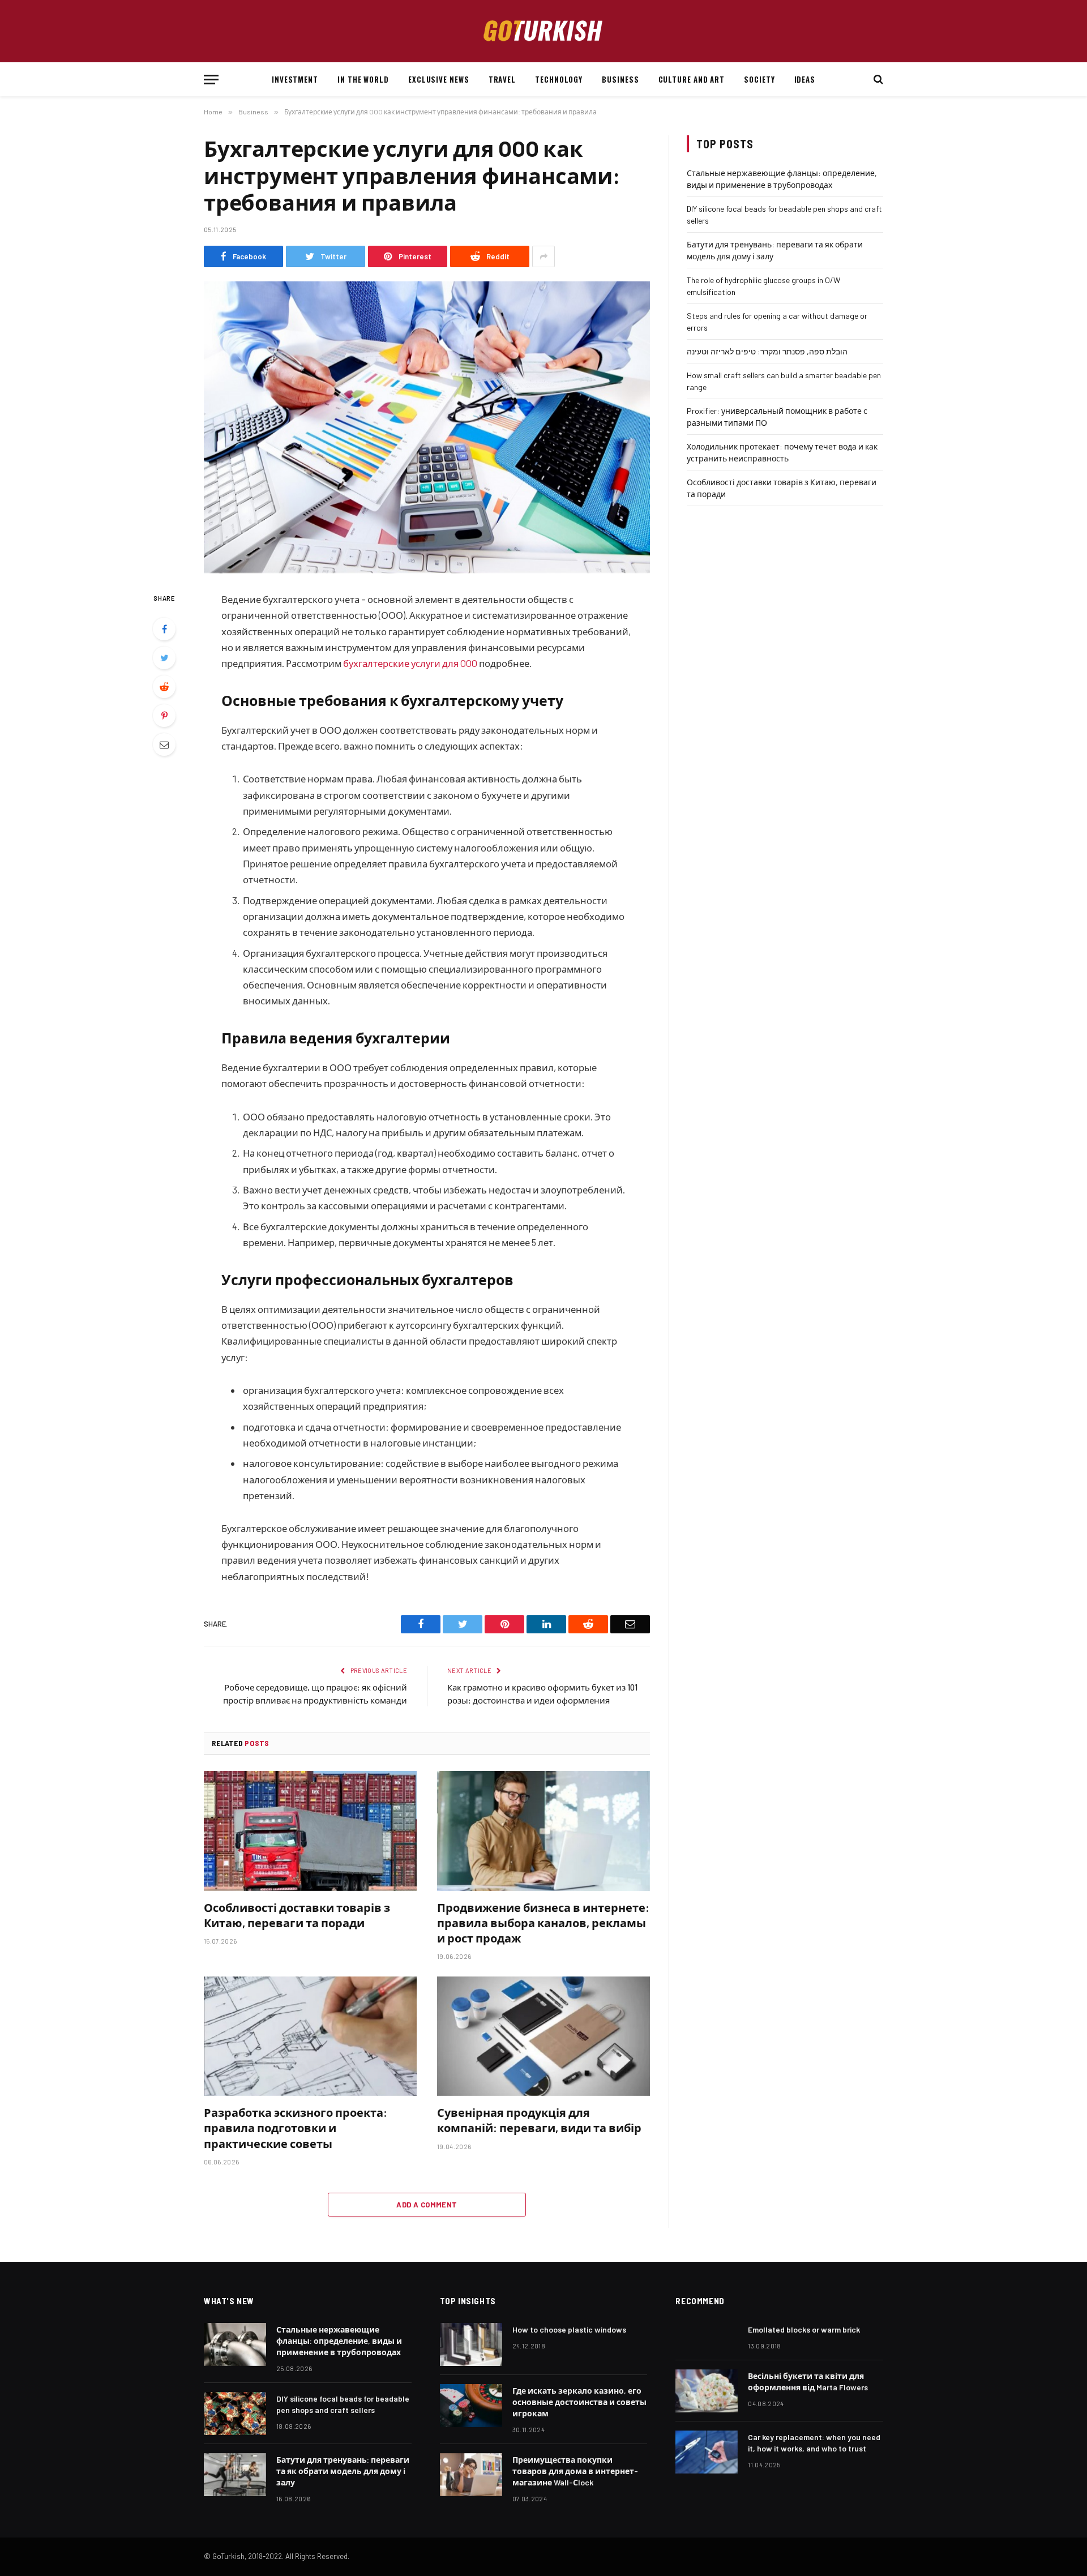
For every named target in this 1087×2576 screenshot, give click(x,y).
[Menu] (211, 80)
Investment (295, 79)
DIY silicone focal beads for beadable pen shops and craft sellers (343, 2404)
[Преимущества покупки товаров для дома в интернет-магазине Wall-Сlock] (471, 2475)
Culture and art (692, 79)
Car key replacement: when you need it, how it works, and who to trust (814, 2443)
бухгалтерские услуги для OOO (410, 663)
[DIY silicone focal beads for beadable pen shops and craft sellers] (235, 2414)
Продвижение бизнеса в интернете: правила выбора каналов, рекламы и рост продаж (543, 1923)
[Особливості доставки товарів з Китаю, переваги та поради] (310, 1831)
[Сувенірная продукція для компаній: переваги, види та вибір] (543, 2036)
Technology (559, 79)
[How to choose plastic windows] (471, 2344)
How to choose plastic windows (569, 2329)
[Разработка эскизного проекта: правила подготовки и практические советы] (310, 2036)
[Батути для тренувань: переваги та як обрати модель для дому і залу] (235, 2475)
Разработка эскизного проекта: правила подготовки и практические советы (296, 2128)
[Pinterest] (164, 716)
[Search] (877, 80)
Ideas (805, 79)
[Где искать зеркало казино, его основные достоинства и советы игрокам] (471, 2406)
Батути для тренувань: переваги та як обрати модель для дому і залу (343, 2471)
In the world (363, 79)
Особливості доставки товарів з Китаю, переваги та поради (297, 1915)
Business (620, 79)
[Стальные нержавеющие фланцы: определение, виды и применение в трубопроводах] (235, 2344)
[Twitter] (164, 658)
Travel (502, 79)
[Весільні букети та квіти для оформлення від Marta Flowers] (707, 2391)
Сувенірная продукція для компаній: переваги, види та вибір (539, 2120)
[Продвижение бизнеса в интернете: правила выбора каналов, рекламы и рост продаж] (543, 1831)
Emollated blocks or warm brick (804, 2329)
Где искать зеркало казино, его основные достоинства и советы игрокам (579, 2402)
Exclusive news (439, 79)
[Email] (164, 744)
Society (759, 79)
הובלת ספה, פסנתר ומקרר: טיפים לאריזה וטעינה (767, 351)
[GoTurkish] (543, 31)
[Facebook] (164, 629)
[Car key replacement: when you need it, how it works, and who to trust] (707, 2452)
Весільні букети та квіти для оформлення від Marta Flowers (808, 2382)
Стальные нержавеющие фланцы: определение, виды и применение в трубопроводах (339, 2341)
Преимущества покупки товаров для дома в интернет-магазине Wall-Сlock (575, 2471)
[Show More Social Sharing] (543, 256)
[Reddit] (164, 687)
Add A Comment (427, 2205)
